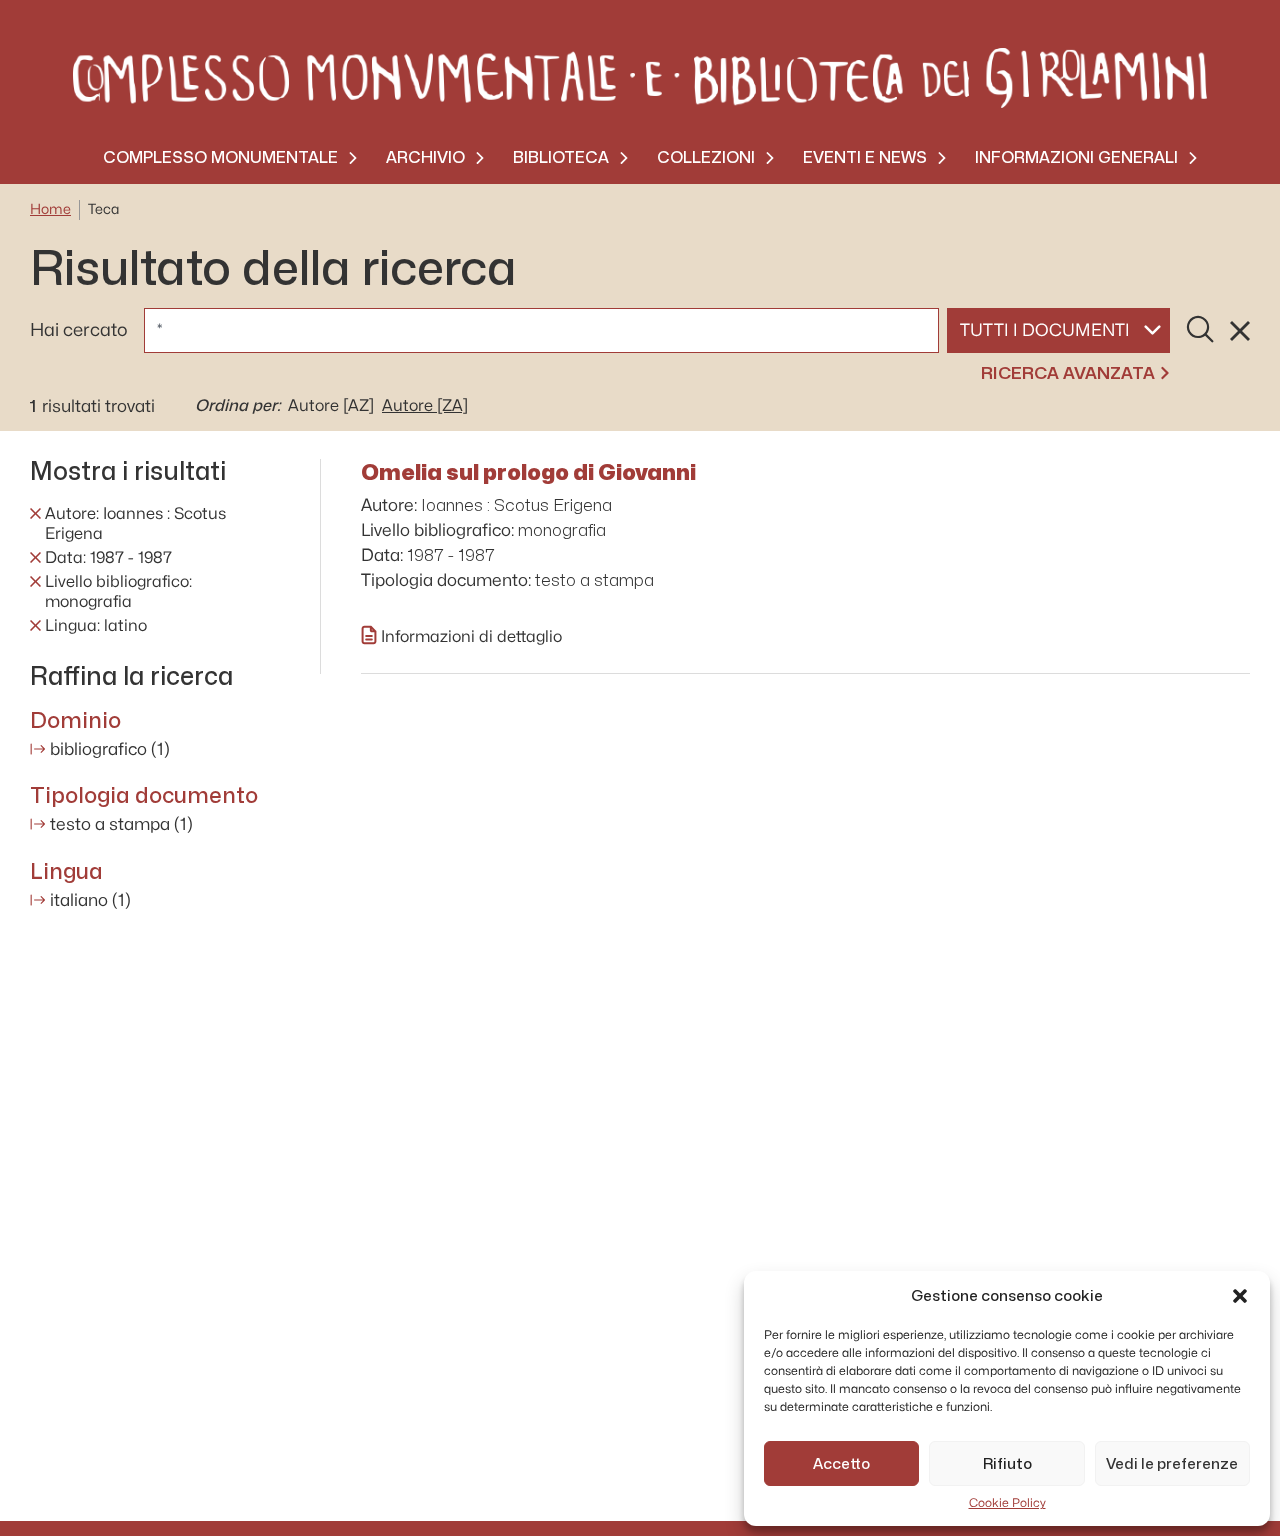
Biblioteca (561, 157)
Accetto (841, 1464)
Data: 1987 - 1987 (108, 558)
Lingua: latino (96, 626)
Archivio (425, 157)
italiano (90, 900)
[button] (1240, 1296)
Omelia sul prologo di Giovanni (528, 472)
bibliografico (110, 749)
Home (50, 209)
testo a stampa (121, 824)
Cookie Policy (1007, 1503)
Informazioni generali (1076, 157)
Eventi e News (865, 157)
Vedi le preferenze (1172, 1464)
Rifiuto (1007, 1464)
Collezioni (706, 157)
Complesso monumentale (220, 157)
